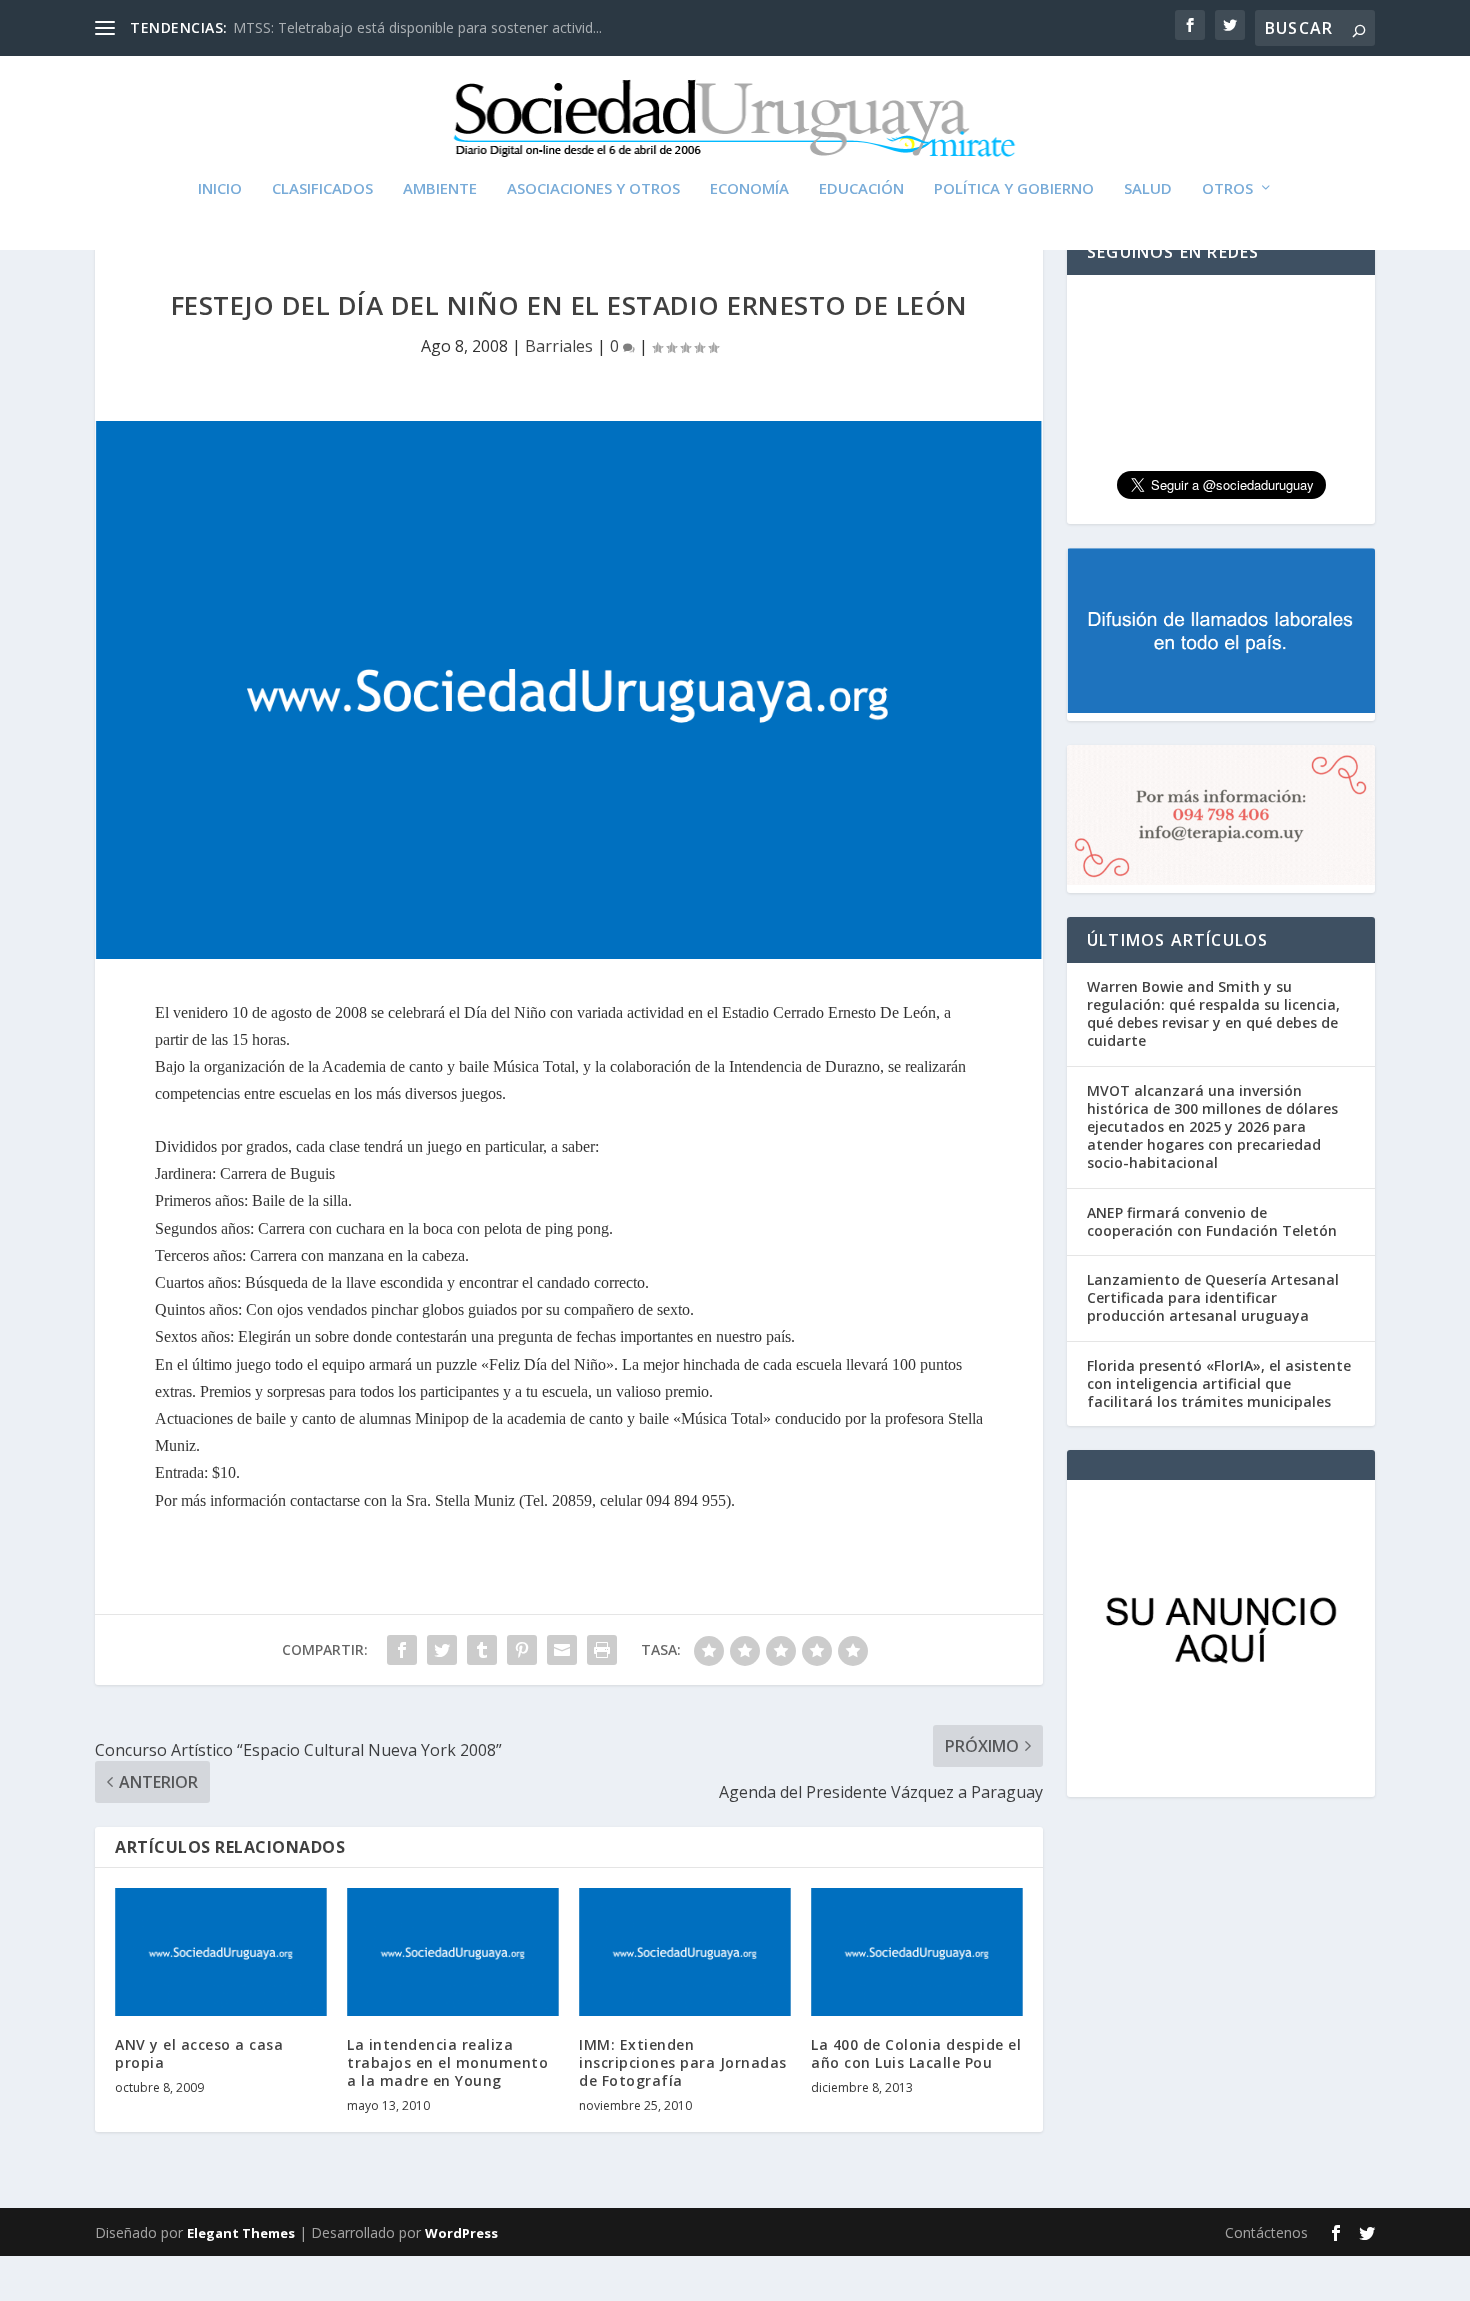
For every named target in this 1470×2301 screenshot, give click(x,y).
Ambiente (440, 189)
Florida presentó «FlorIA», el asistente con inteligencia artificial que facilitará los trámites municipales (1219, 1383)
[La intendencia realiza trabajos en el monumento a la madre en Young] (453, 1951)
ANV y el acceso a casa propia (199, 2053)
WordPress (461, 2233)
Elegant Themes (241, 2233)
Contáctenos (1266, 2232)
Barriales (559, 346)
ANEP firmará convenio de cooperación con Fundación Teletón (1212, 1221)
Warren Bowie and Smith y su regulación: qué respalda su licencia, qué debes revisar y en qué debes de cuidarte (1213, 1014)
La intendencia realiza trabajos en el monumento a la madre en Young (447, 2062)
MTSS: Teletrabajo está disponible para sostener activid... (417, 27)
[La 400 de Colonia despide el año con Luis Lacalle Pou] (917, 1951)
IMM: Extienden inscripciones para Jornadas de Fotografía (683, 2062)
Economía (749, 189)
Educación (861, 189)
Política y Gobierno (1014, 189)
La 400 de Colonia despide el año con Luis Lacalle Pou (916, 2053)
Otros (1227, 189)
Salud (1148, 189)
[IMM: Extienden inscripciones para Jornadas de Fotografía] (685, 1951)
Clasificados (322, 189)
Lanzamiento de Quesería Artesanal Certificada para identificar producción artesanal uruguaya (1213, 1297)
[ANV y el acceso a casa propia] (221, 1951)
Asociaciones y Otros (593, 189)
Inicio (220, 189)
